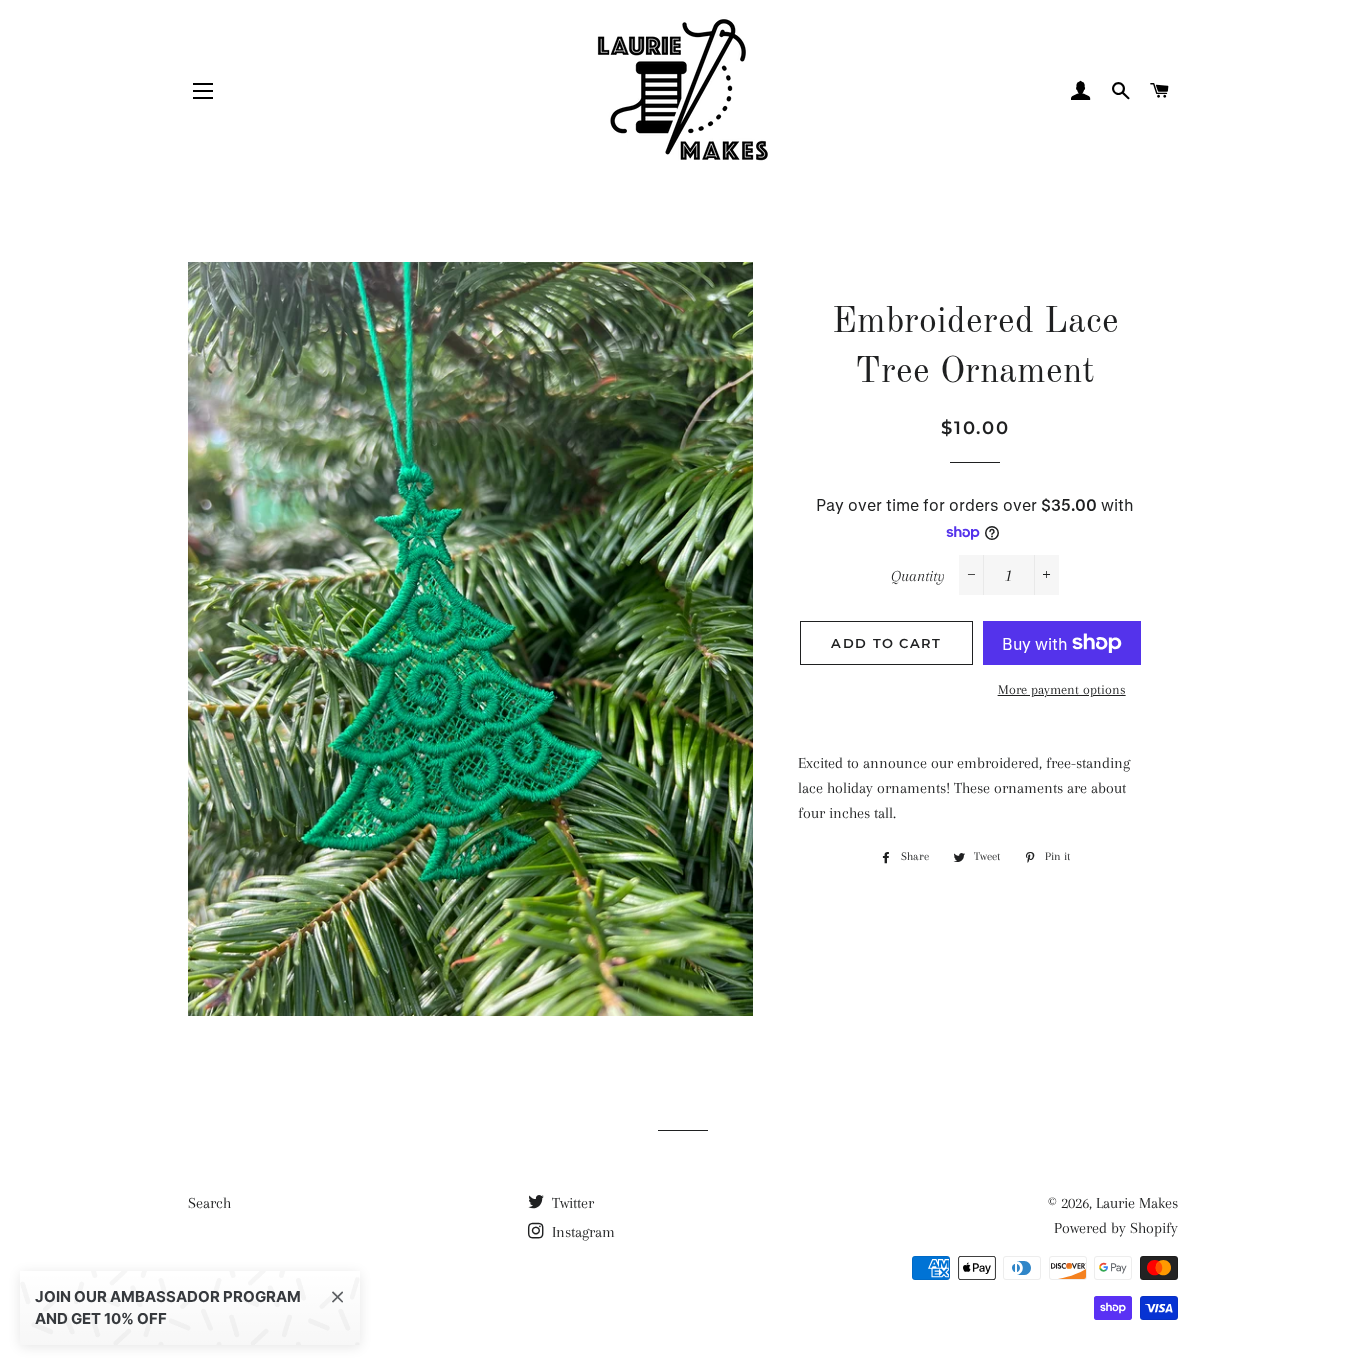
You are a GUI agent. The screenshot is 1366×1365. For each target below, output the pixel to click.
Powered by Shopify (1116, 1228)
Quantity (918, 576)
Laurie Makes (1137, 1203)
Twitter (571, 1203)
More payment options (1062, 689)
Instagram (581, 1232)
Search (209, 1203)
